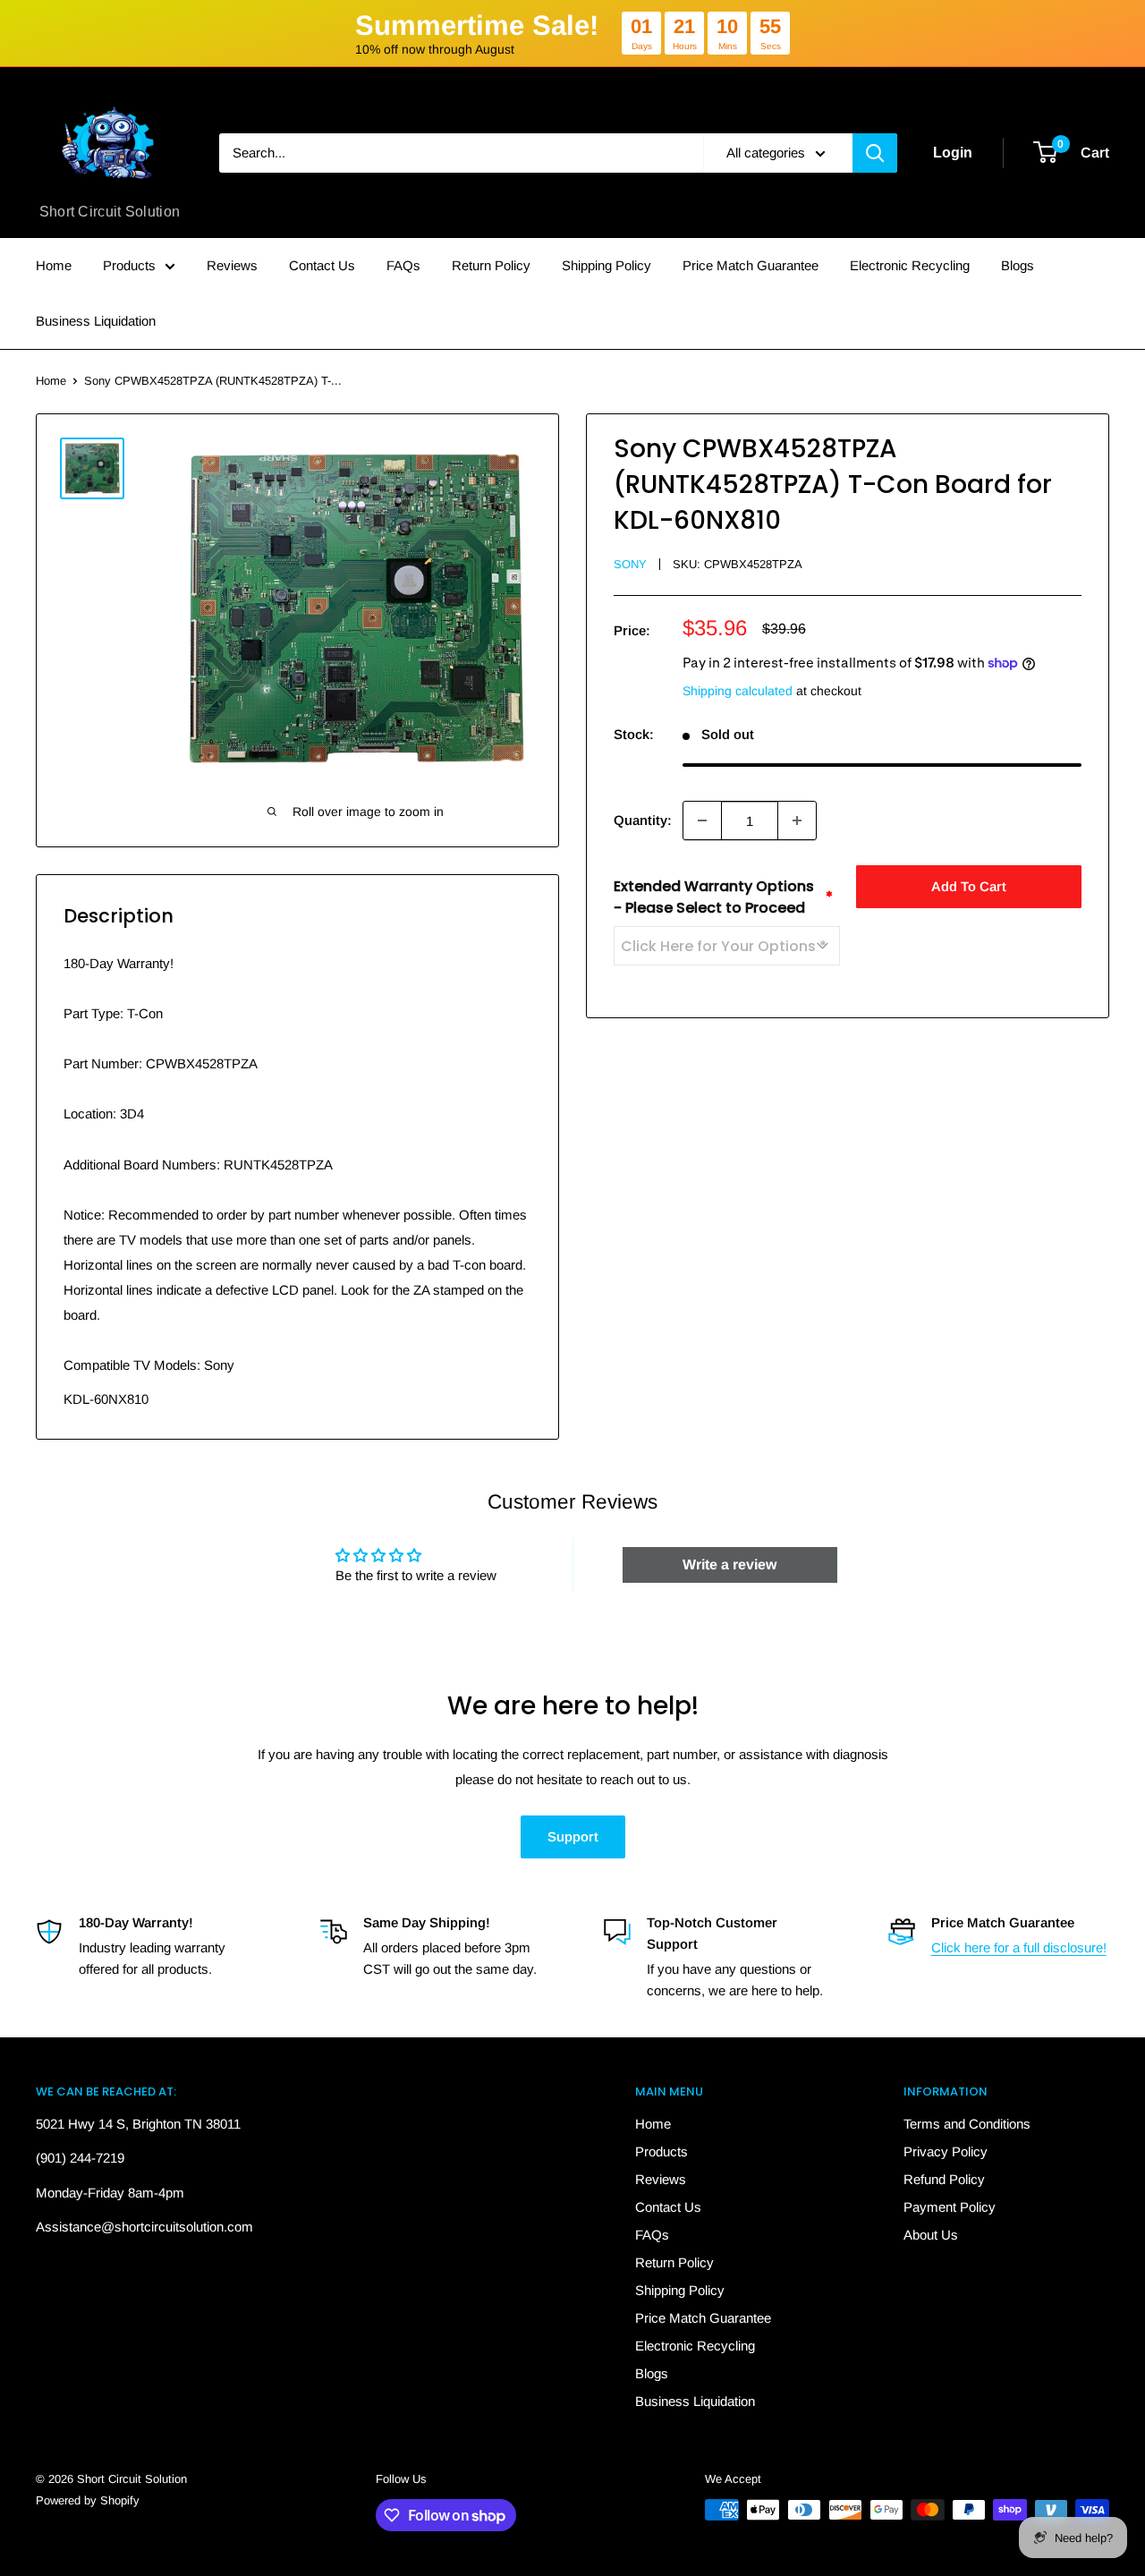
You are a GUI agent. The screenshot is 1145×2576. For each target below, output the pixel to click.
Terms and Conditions (967, 2124)
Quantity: (643, 820)
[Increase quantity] (797, 820)
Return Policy (491, 265)
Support (573, 1836)
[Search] (875, 153)
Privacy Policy (946, 2151)
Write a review (729, 1564)
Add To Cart (969, 886)
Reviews (232, 265)
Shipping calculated (738, 691)
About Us (931, 2235)
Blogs (1018, 265)
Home (54, 265)
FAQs (403, 265)
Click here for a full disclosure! (1019, 1947)
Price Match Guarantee (751, 265)
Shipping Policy (606, 265)
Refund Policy (944, 2179)
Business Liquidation (96, 321)
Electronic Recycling (910, 265)
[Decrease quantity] (702, 820)
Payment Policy (950, 2207)
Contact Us (322, 265)
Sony (630, 564)
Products (129, 265)
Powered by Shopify (88, 2500)
